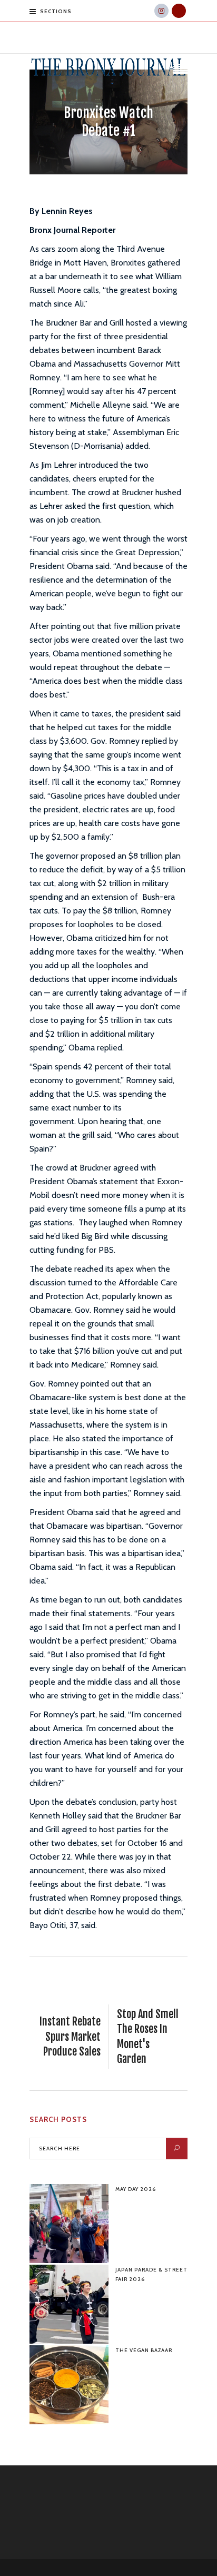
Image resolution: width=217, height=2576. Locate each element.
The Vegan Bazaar (144, 2350)
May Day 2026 (136, 2189)
